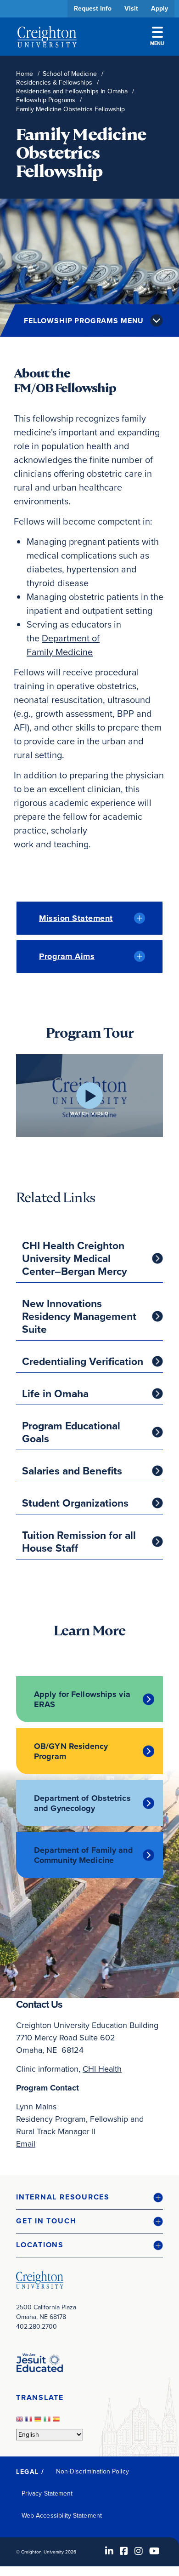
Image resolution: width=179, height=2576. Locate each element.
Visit (131, 9)
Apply (159, 9)
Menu (157, 43)
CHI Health (102, 2069)
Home (25, 74)
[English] (21, 2422)
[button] (89, 2197)
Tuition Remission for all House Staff (79, 1542)
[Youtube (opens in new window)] (154, 2551)
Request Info (93, 9)
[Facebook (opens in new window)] (124, 2551)
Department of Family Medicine (63, 645)
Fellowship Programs (46, 100)
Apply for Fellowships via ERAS (82, 1699)
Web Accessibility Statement (62, 2516)
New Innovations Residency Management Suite (79, 1316)
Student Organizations (75, 1503)
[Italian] (48, 2422)
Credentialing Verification (83, 1361)
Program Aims (67, 956)
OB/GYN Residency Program (71, 1751)
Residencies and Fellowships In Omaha (72, 91)
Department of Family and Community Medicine (84, 1855)
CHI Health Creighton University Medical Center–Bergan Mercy (75, 1258)
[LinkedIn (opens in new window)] (109, 2551)
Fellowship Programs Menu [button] (84, 321)
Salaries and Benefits (72, 1471)
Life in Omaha (55, 1394)
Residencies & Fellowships (54, 83)
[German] (39, 2422)
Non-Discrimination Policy (92, 2471)
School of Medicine (70, 74)
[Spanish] (57, 2422)
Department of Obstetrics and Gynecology (82, 1803)
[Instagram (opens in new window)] (139, 2551)
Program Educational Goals (71, 1432)
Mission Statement (76, 918)
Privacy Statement (47, 2493)
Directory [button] (86, 282)
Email (26, 2144)
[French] (30, 2422)
